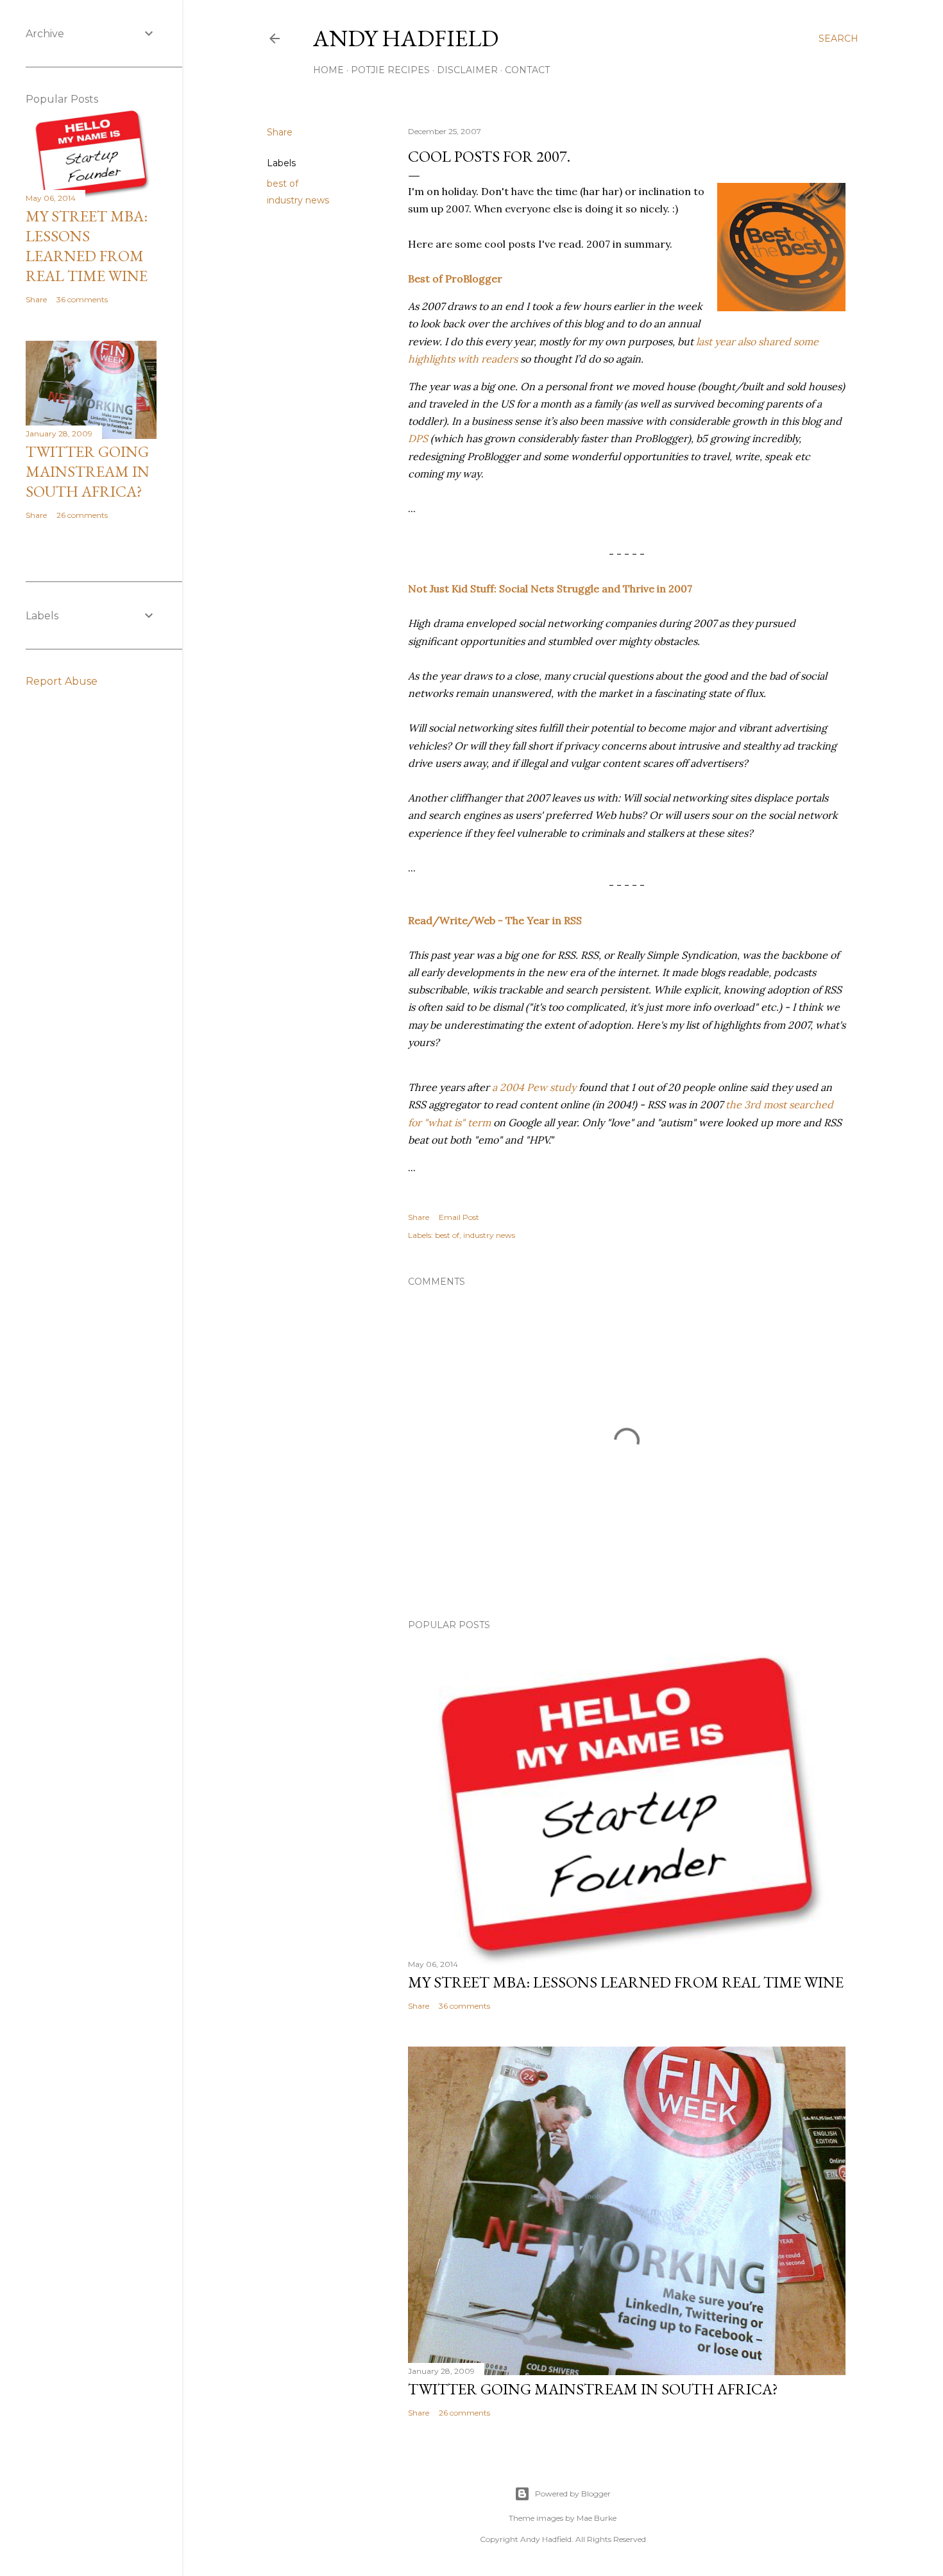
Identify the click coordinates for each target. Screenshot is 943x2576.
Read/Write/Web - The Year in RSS (495, 920)
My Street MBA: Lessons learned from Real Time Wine (626, 1982)
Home (328, 70)
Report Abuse (62, 681)
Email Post (459, 1217)
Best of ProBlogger (455, 279)
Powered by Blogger (573, 2494)
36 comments (464, 2006)
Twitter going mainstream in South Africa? (593, 2389)
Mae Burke (597, 2518)
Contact (527, 70)
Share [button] (280, 132)
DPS (418, 438)
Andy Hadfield (406, 38)
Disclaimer (467, 70)
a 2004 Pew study (534, 1087)
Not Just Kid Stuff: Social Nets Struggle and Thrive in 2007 (550, 588)
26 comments (464, 2413)
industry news (298, 200)
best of (283, 184)
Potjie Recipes (390, 70)
